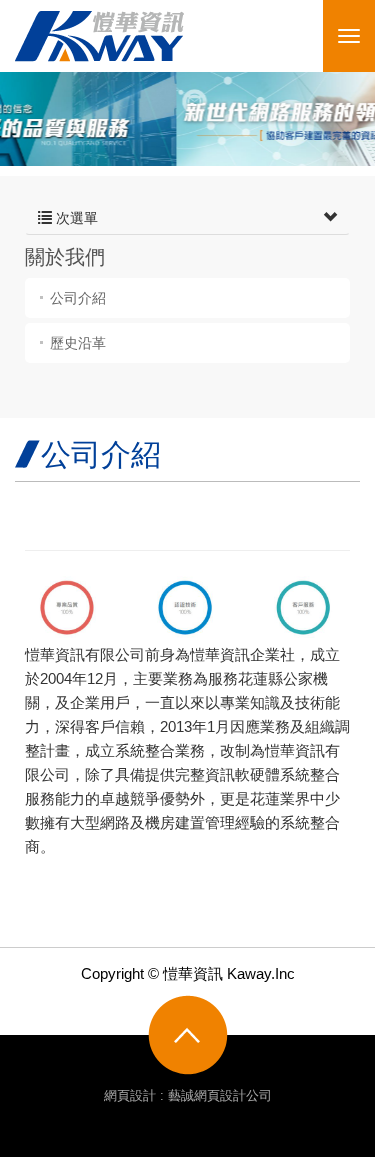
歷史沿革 (78, 343)
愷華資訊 (99, 36)
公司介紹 (78, 298)
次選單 (75, 218)
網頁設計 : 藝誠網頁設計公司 (188, 1095)
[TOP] (188, 1035)
